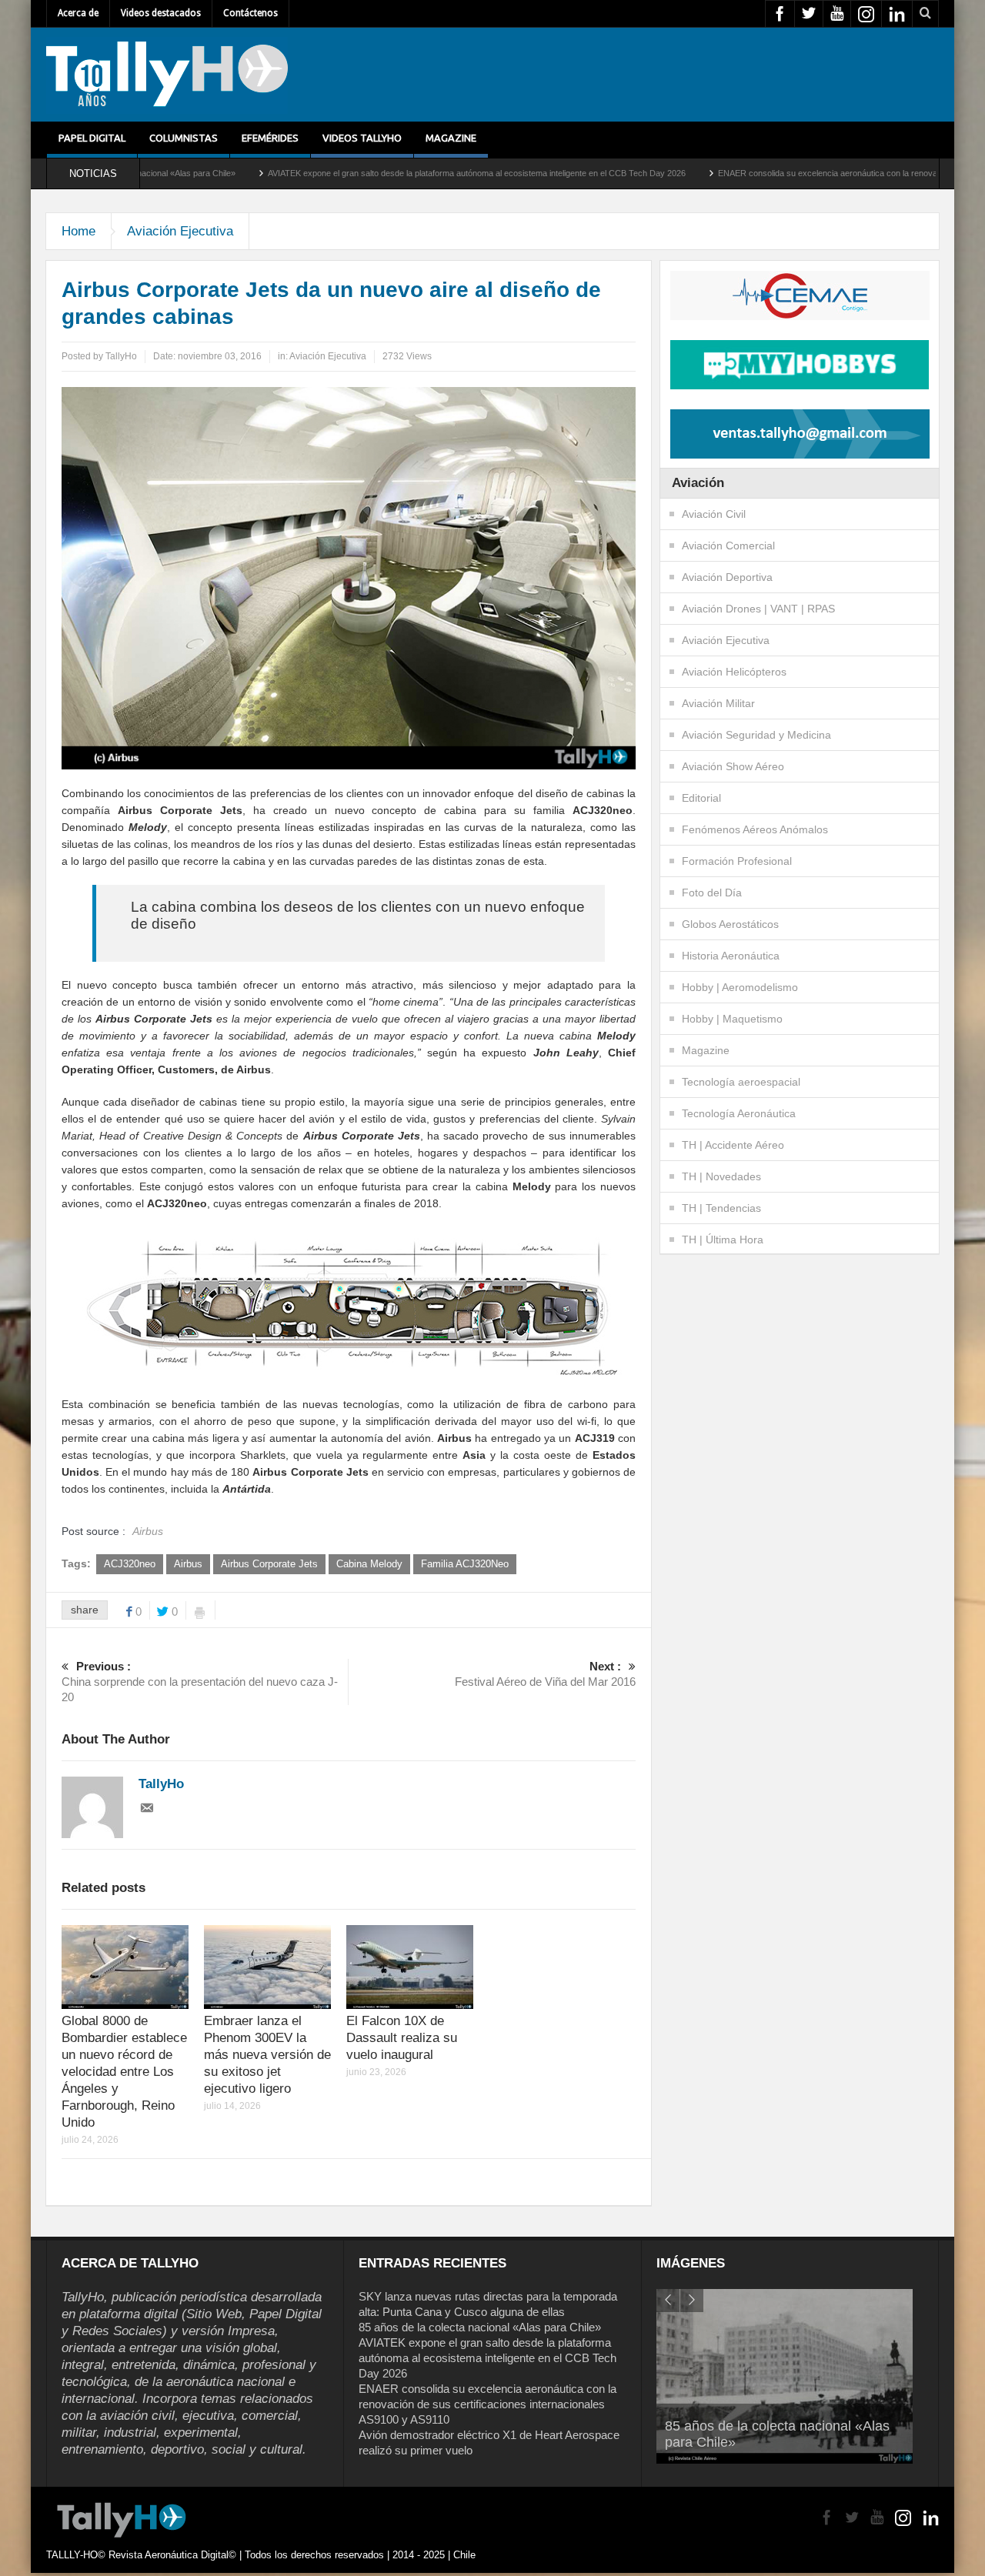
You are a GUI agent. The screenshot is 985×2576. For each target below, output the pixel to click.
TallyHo (121, 356)
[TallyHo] (167, 75)
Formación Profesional (737, 861)
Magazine (451, 138)
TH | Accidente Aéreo (733, 1145)
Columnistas (184, 138)
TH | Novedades (721, 1176)
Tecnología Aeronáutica (739, 1113)
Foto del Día (712, 893)
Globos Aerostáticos (730, 924)
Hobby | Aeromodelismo (740, 987)
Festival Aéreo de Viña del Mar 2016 (545, 1674)
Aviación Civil (714, 514)
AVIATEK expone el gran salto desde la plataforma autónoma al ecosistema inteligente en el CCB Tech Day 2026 (378, 173)
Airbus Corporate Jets (269, 1564)
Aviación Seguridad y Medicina (756, 735)
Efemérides (270, 138)
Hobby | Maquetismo (732, 1019)
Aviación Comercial (728, 546)
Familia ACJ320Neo (465, 1564)
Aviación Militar (718, 703)
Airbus (188, 1564)
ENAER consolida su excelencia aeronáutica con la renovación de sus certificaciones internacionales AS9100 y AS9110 (487, 2404)
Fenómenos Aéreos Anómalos (755, 829)
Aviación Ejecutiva (180, 231)
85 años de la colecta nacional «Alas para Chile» (480, 2327)
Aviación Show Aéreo (733, 766)
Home (78, 231)
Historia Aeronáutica (731, 956)
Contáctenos (250, 13)
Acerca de (78, 13)
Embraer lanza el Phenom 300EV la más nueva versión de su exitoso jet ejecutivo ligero (267, 2055)
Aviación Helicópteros (734, 672)
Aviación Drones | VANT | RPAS (758, 609)
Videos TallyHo (362, 138)
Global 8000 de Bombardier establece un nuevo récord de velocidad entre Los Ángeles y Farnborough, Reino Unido (124, 2072)
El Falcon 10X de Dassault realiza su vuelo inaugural (402, 2038)
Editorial (701, 798)
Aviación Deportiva (727, 577)
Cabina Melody (369, 1564)
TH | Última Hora (723, 1240)
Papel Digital (92, 138)
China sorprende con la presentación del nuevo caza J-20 (200, 1682)
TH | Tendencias (721, 1208)
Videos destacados (161, 13)
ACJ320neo (130, 1564)
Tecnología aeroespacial (741, 1082)
